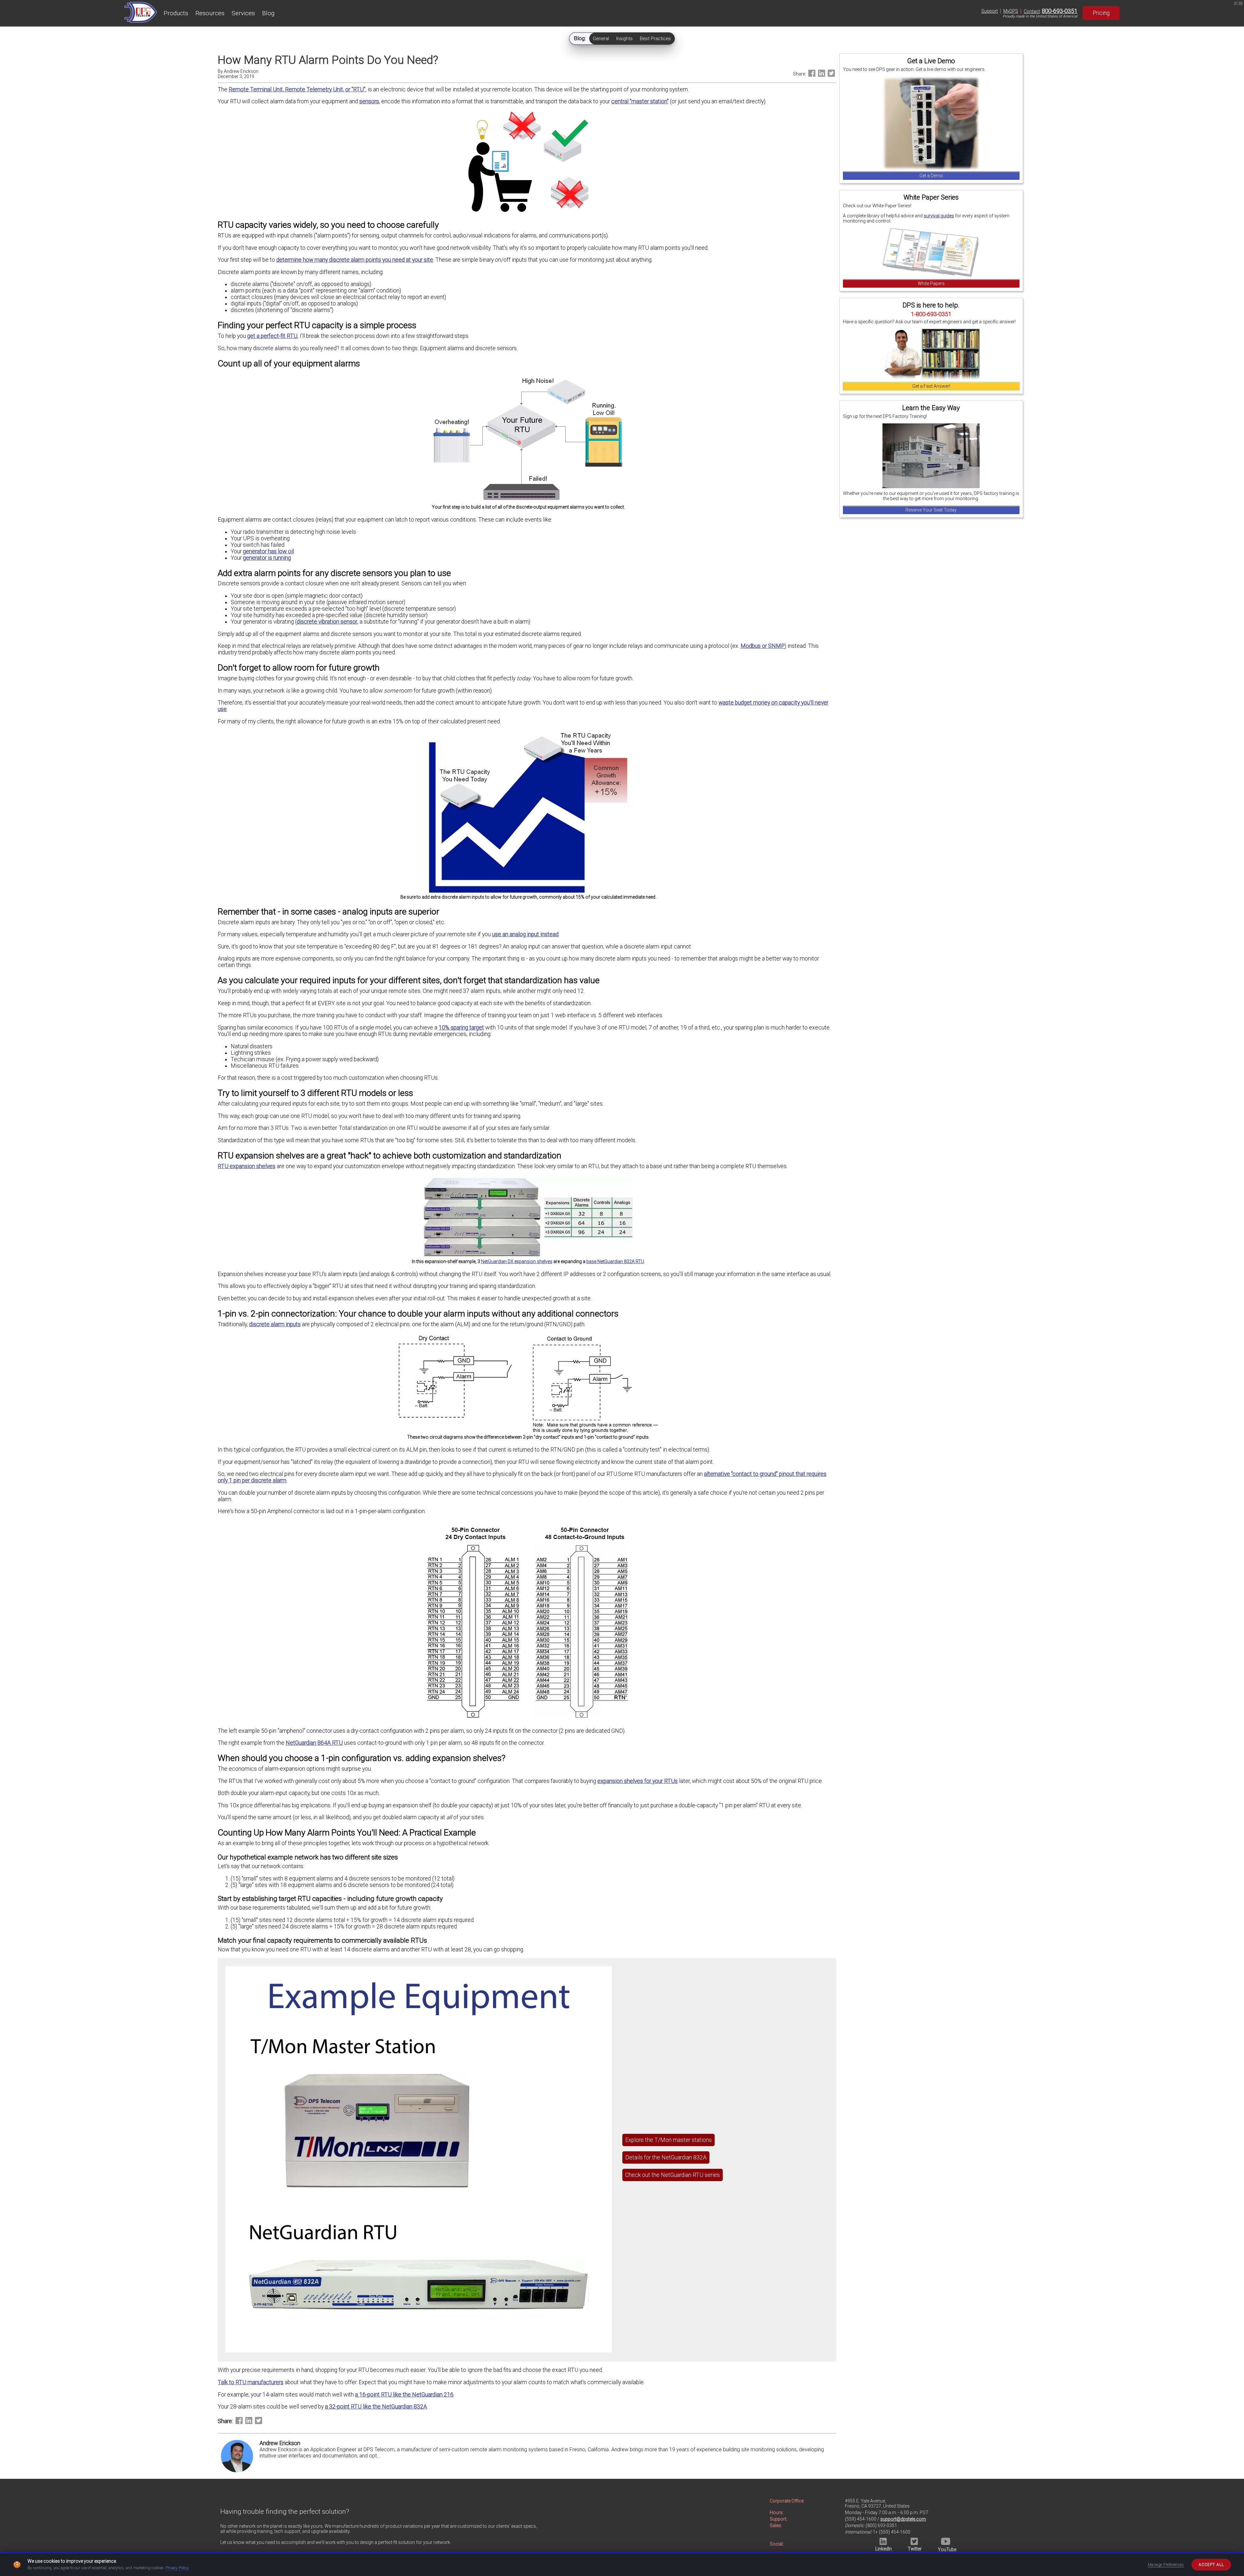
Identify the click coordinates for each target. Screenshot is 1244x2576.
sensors (369, 101)
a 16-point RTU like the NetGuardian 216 (404, 2395)
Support (990, 11)
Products (176, 13)
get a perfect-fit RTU (272, 336)
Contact (1032, 11)
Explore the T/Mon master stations (668, 2140)
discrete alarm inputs (275, 1324)
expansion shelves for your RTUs (638, 1781)
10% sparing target (461, 1028)
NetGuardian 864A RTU (314, 1743)
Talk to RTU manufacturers (251, 2382)
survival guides (939, 216)
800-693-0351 (1060, 11)
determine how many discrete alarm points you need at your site (355, 260)
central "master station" (640, 101)
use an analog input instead (525, 934)
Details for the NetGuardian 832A (666, 2157)
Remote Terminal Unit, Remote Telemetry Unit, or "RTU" (297, 89)
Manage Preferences (1166, 2565)
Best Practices (655, 39)
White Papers (931, 283)
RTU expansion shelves (247, 1166)
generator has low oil (268, 551)
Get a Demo (931, 176)
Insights (624, 39)
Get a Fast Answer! (931, 386)
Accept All (1211, 2565)
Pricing (1101, 13)
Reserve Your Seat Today (931, 510)
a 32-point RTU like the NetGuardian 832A (376, 2407)
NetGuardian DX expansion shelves (517, 1261)
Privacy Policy (177, 2568)
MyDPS (1011, 11)
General (601, 39)
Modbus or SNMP (763, 646)
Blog (268, 13)
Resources (210, 13)
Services (243, 13)
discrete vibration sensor (327, 622)
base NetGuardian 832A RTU (615, 1261)
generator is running (267, 558)
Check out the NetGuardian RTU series (673, 2175)
